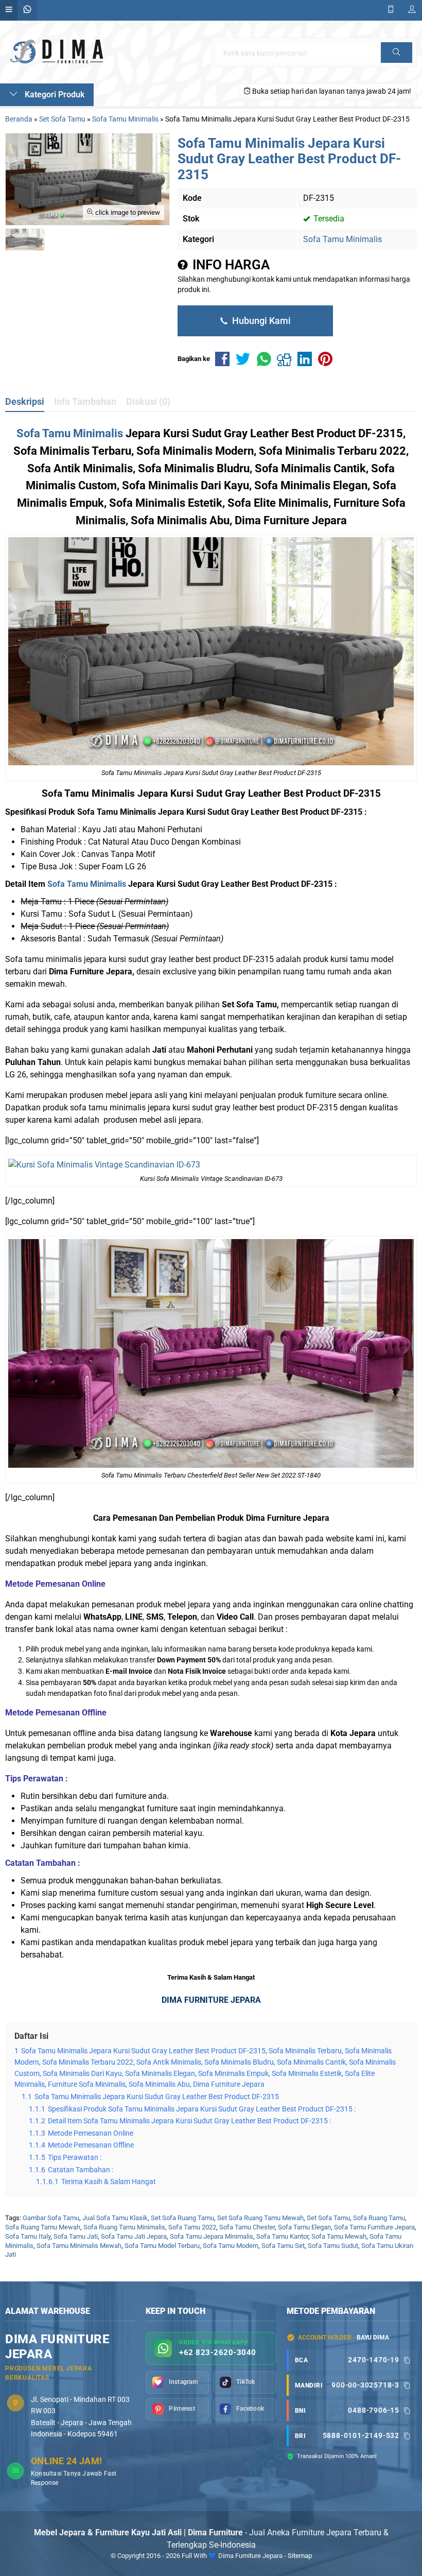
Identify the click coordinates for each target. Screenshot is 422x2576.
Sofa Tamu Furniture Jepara (374, 2227)
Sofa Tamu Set (283, 2246)
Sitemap (300, 2556)
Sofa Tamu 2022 (192, 2227)
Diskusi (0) (148, 402)
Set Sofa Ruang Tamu (182, 2218)
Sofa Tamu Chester (247, 2227)
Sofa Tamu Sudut (333, 2246)
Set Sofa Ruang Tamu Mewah (260, 2218)
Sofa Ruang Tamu (379, 2218)
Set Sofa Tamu (328, 2218)
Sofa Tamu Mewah (339, 2236)
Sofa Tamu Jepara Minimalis (212, 2236)
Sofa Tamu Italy (28, 2236)
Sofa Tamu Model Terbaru (162, 2246)
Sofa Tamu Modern (231, 2246)
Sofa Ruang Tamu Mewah (43, 2227)
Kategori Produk (54, 95)
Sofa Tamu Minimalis (342, 239)
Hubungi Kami (260, 321)
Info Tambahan (85, 402)
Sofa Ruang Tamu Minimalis (124, 2227)
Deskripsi (25, 402)
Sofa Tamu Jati (76, 2236)
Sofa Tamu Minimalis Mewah (79, 2246)
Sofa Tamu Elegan (304, 2227)
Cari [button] (397, 62)
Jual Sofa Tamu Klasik (115, 2218)
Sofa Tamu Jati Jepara (134, 2236)
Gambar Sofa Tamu (51, 2218)
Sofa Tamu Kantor (282, 2236)
